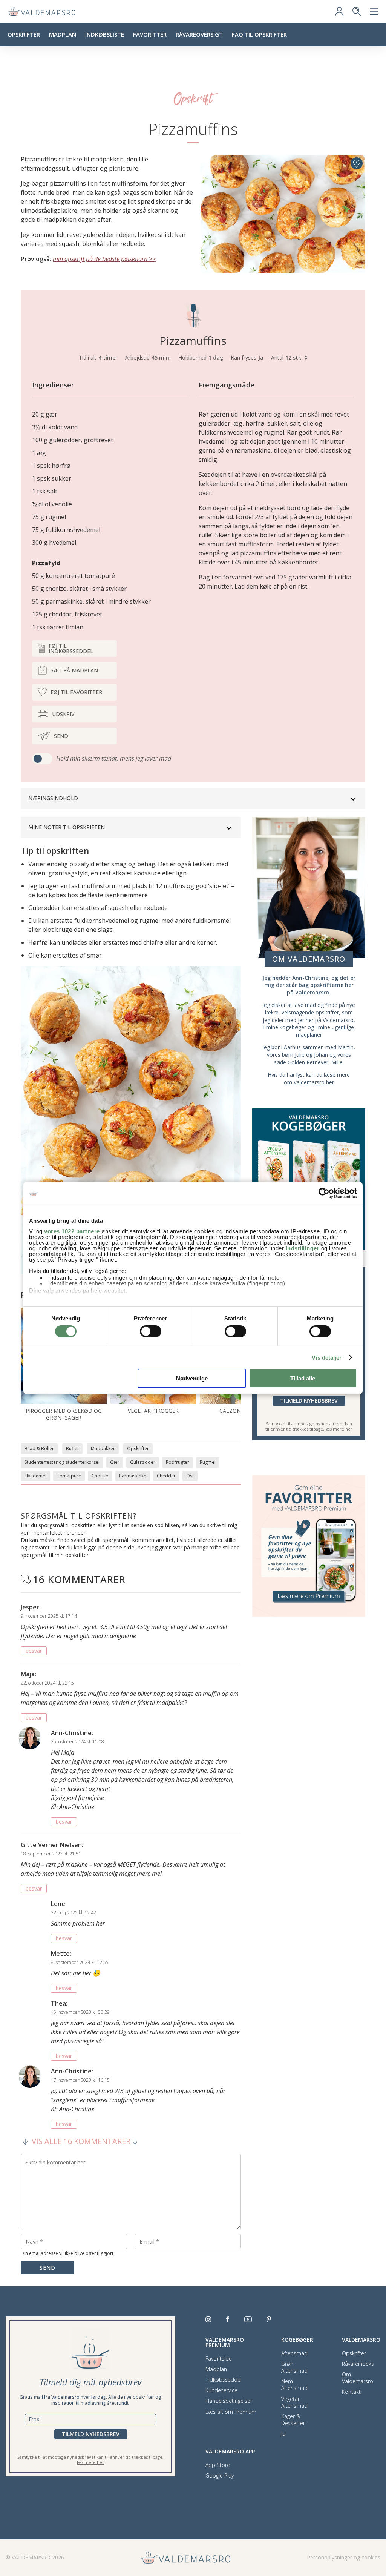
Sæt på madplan (74, 670)
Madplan (63, 34)
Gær (115, 1462)
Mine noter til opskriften (67, 827)
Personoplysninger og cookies (344, 2557)
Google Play (220, 2476)
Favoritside (219, 2359)
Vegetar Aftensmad (294, 2402)
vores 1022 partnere (72, 1231)
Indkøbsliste (105, 34)
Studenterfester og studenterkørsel (62, 1462)
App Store (218, 2465)
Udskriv (63, 714)
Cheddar (166, 1476)
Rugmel (208, 1462)
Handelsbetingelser (229, 2401)
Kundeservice (221, 2390)
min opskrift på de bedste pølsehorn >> (104, 259)
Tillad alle (303, 1378)
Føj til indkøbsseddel (71, 648)
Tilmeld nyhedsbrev (309, 1401)
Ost (190, 1476)
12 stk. (295, 357)
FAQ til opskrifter (259, 34)
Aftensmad (294, 2353)
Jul (284, 2434)
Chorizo (100, 1476)
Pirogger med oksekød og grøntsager (64, 1414)
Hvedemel (35, 1476)
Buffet (72, 1449)
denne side (120, 1547)
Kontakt (351, 2392)
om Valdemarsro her (309, 1082)
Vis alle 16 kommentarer (81, 2141)
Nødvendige (192, 1378)
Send (61, 736)
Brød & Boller (39, 1449)
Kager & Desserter (293, 2420)
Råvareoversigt (199, 34)
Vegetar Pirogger (153, 1411)
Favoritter (150, 34)
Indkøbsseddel (224, 2380)
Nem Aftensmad (294, 2385)
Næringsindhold (53, 798)
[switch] (151, 1331)
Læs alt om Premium (231, 2412)
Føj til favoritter (76, 692)
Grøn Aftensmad (294, 2367)
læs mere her (339, 1429)
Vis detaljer (327, 1358)
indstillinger (303, 1248)
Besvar (34, 1651)
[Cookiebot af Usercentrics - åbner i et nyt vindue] (324, 1193)
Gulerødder (143, 1462)
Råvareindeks (358, 2364)
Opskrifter (24, 34)
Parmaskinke (133, 1476)
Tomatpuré (69, 1476)
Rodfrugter (178, 1462)
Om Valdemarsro (358, 2378)
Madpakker (103, 1449)
